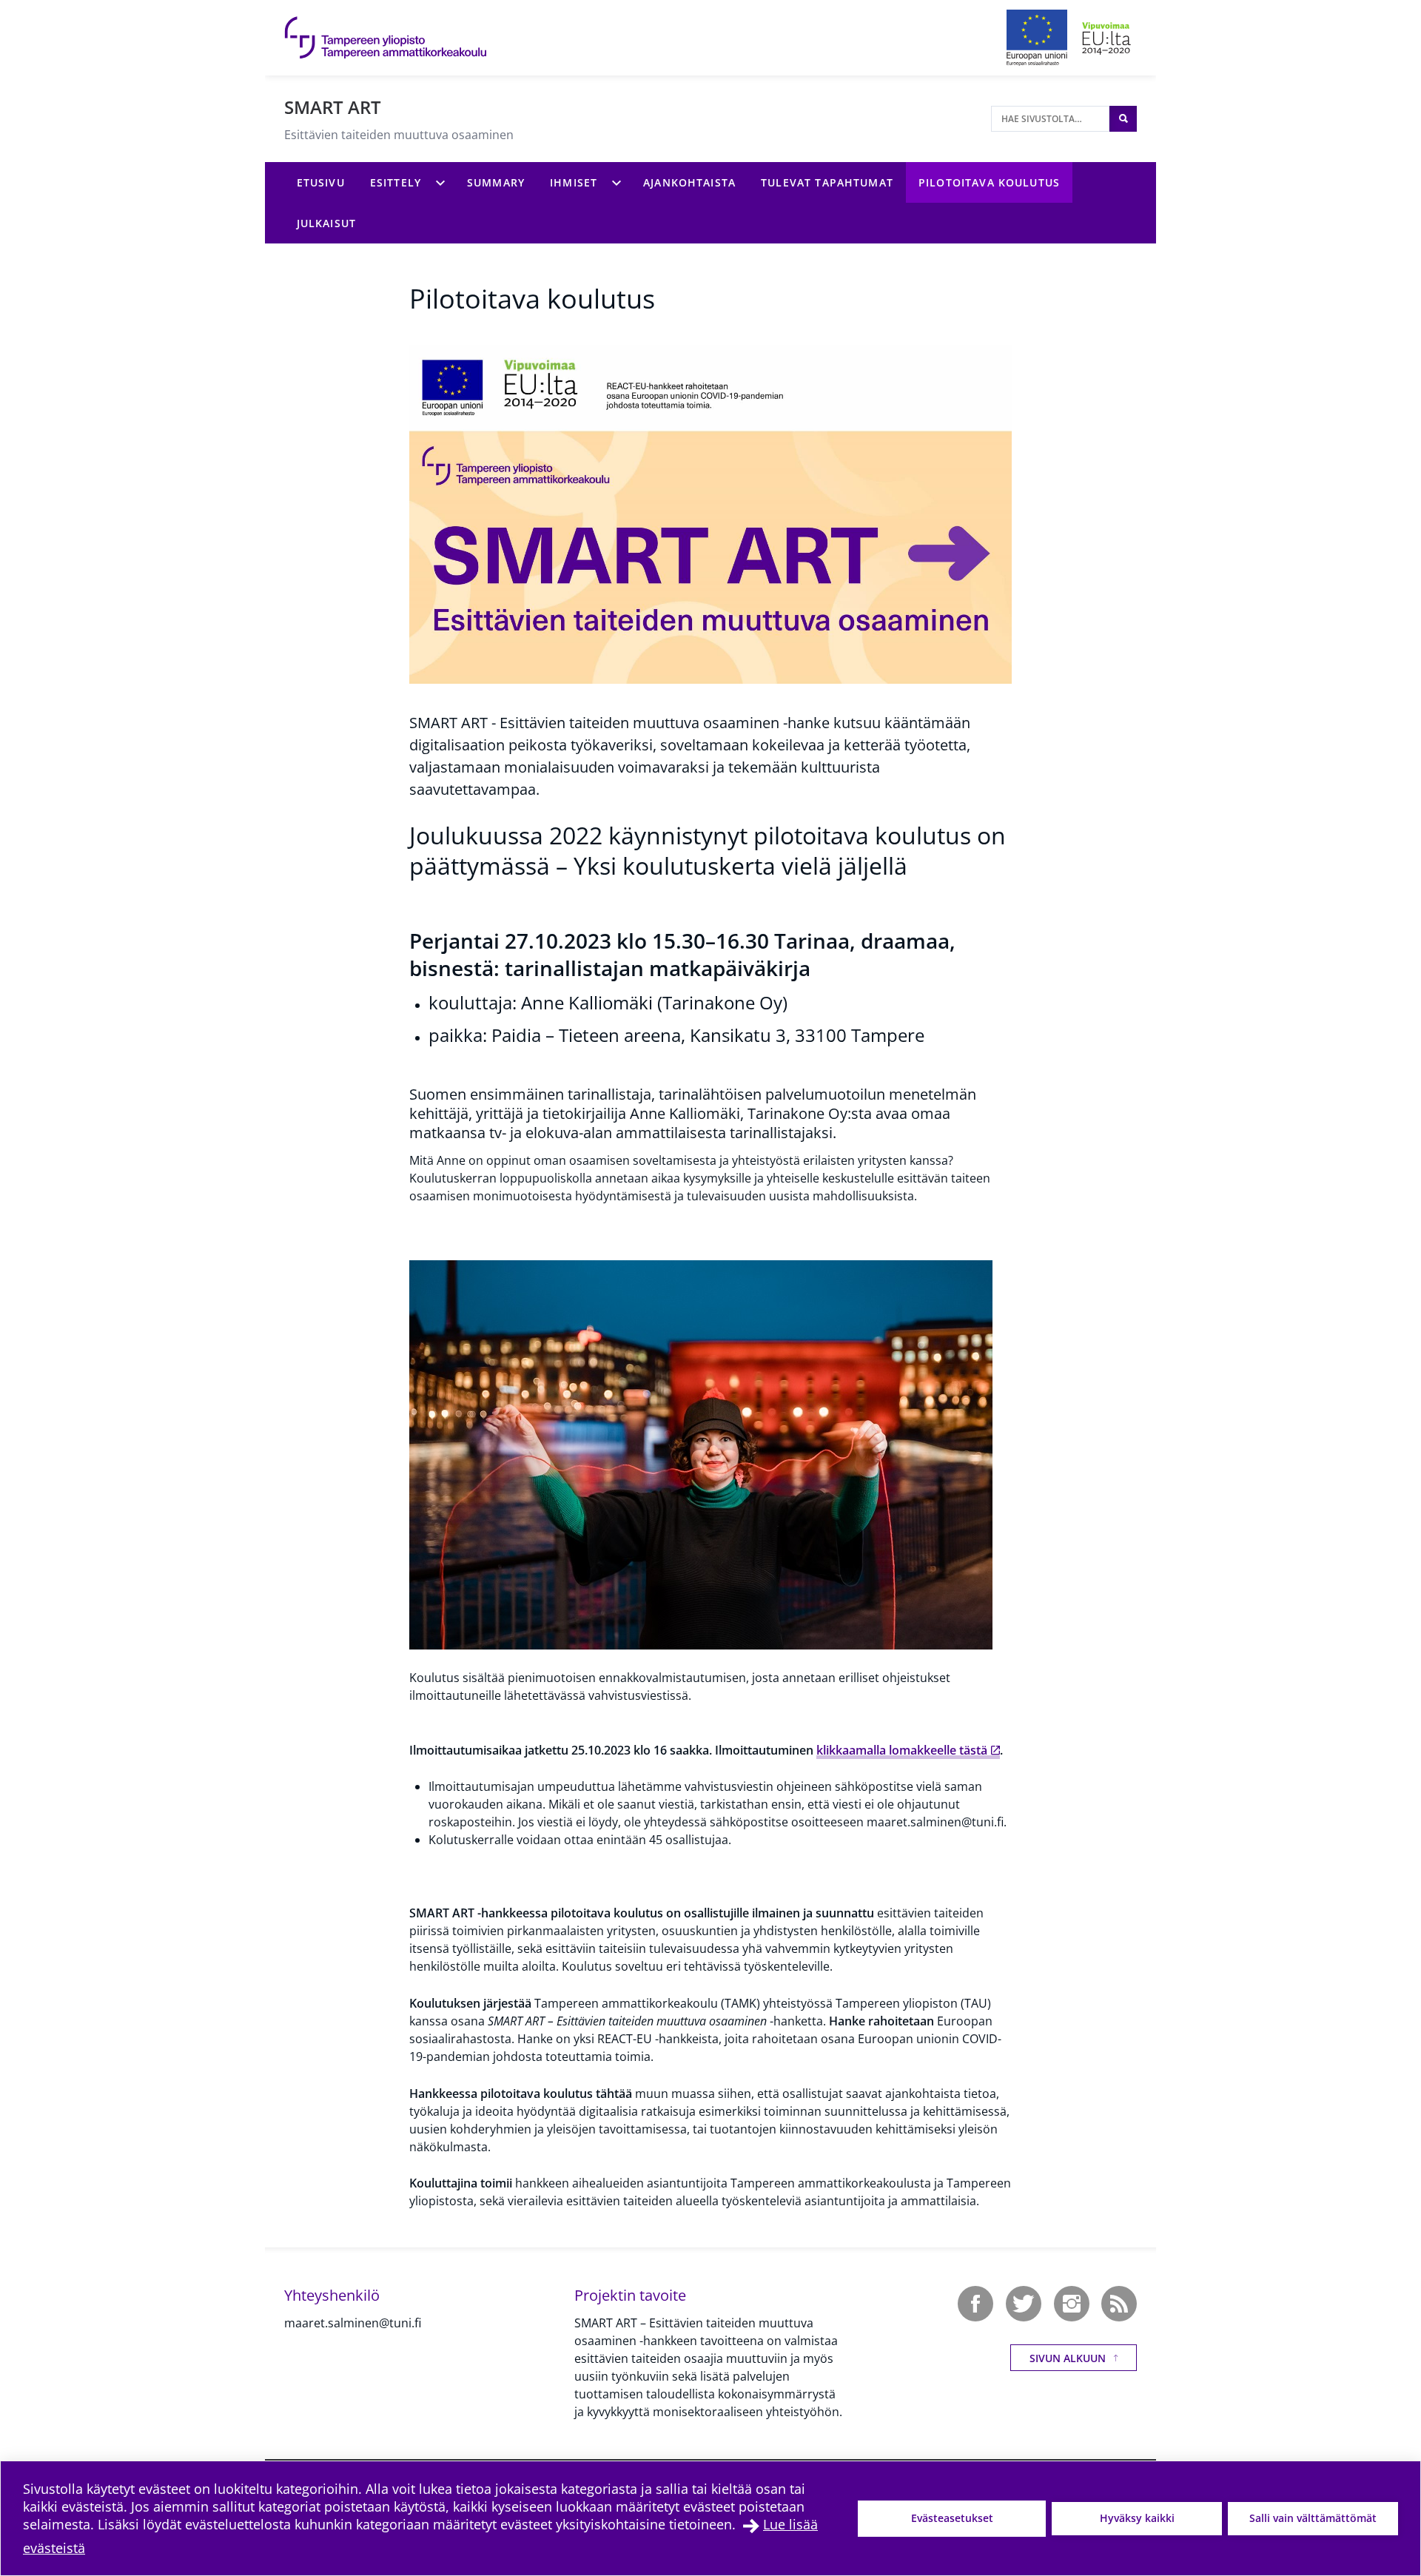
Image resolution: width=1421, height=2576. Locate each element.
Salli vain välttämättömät (1313, 2518)
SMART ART (333, 107)
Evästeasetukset (952, 2518)
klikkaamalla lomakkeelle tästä (902, 1750)
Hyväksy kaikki (1137, 2518)
